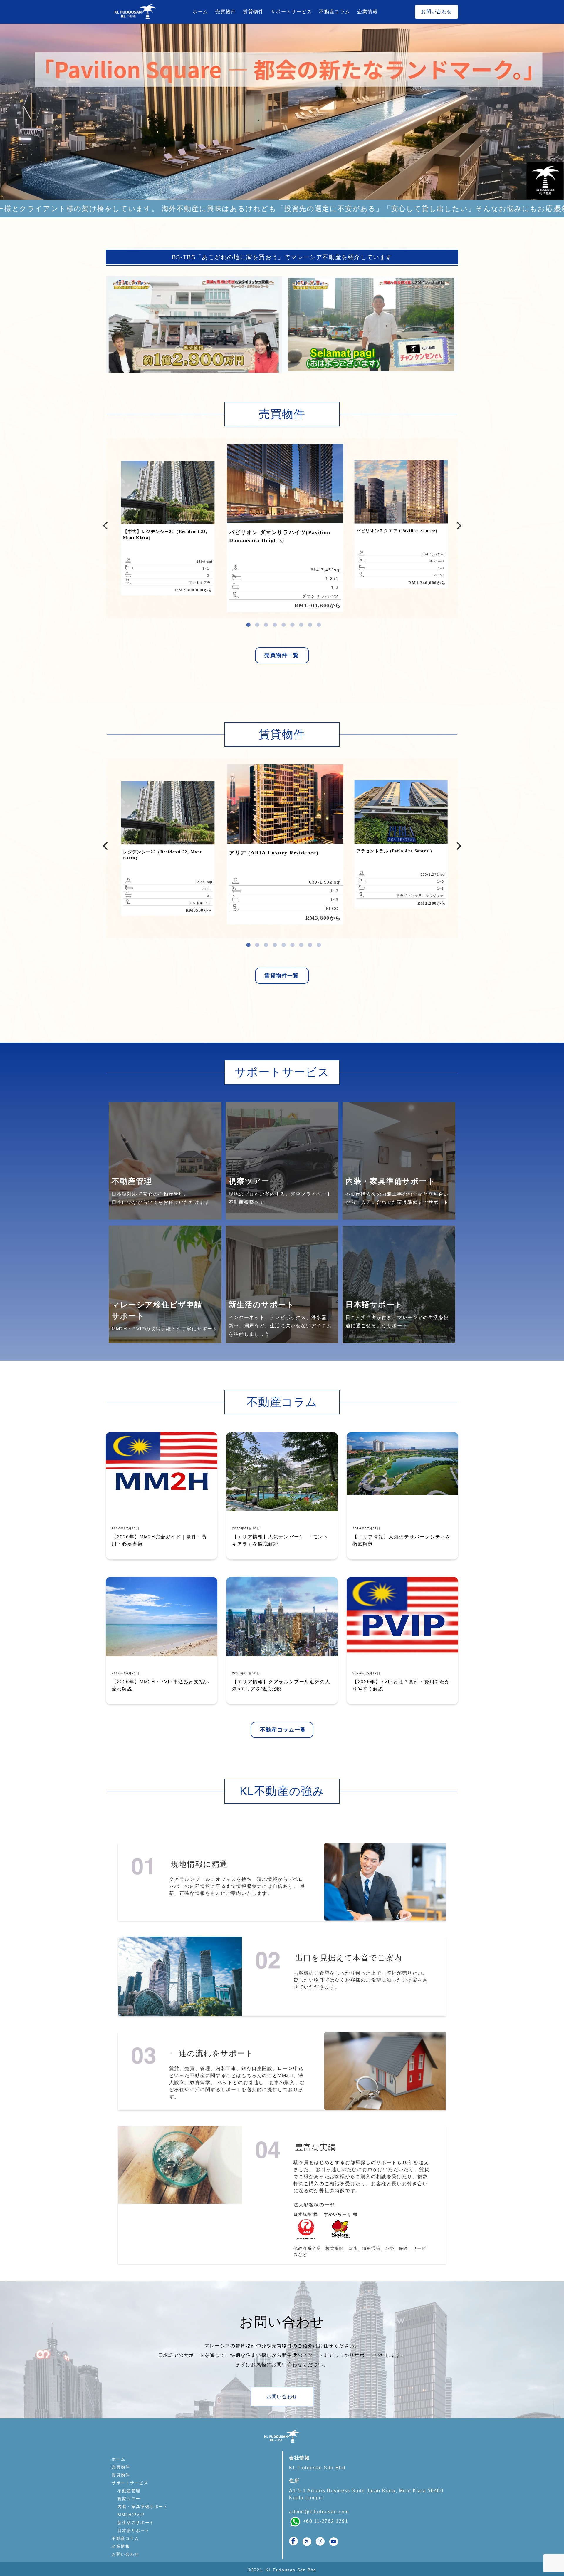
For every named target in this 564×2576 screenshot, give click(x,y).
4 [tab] (275, 622)
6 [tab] (292, 622)
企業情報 (367, 12)
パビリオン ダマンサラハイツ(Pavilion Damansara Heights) (280, 536)
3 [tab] (266, 622)
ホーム (200, 12)
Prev (9, 109)
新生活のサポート (136, 2523)
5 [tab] (283, 622)
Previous (106, 524)
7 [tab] (301, 622)
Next (555, 109)
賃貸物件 (253, 12)
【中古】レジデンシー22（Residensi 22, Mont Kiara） (165, 535)
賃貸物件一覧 (282, 976)
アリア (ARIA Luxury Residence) (274, 853)
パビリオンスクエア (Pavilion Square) (397, 531)
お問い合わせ (437, 12)
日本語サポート (134, 2530)
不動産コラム (335, 12)
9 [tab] (319, 622)
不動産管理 (129, 2491)
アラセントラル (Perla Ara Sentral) (394, 851)
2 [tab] (257, 622)
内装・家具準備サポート (143, 2507)
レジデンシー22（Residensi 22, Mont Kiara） (162, 855)
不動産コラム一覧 (283, 1730)
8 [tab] (310, 622)
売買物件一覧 (282, 655)
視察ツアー (129, 2499)
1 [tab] (248, 622)
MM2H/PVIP (131, 2515)
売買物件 (226, 12)
